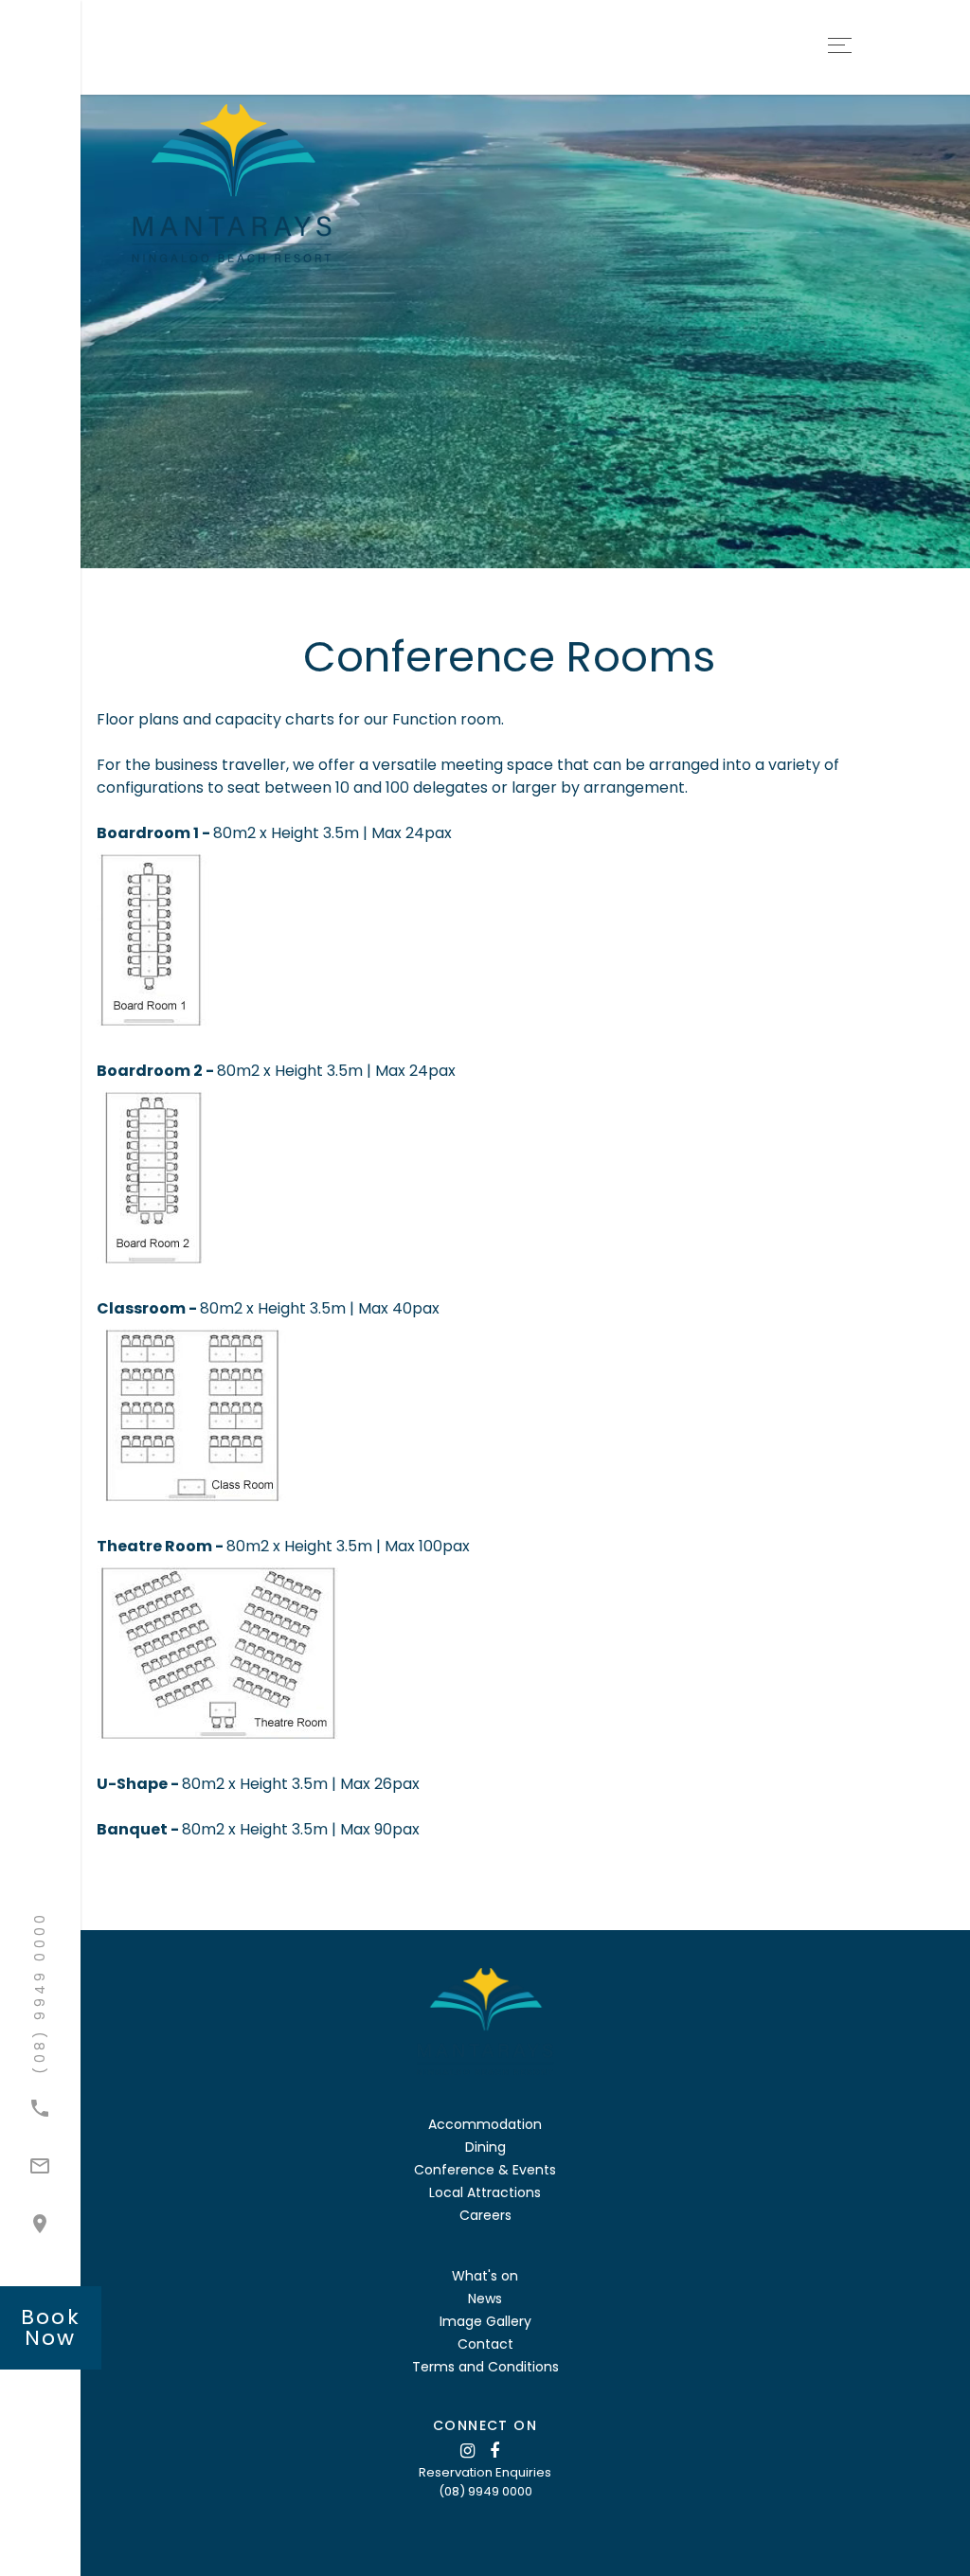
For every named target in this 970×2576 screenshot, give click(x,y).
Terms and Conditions (485, 2367)
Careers (485, 2215)
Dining (485, 2147)
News (485, 2299)
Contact (485, 2344)
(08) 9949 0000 (485, 2491)
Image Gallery (485, 2321)
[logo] (485, 2022)
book (51, 2327)
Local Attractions (485, 2192)
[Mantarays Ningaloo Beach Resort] (308, 183)
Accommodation (485, 2124)
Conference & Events (485, 2170)
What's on (485, 2276)
